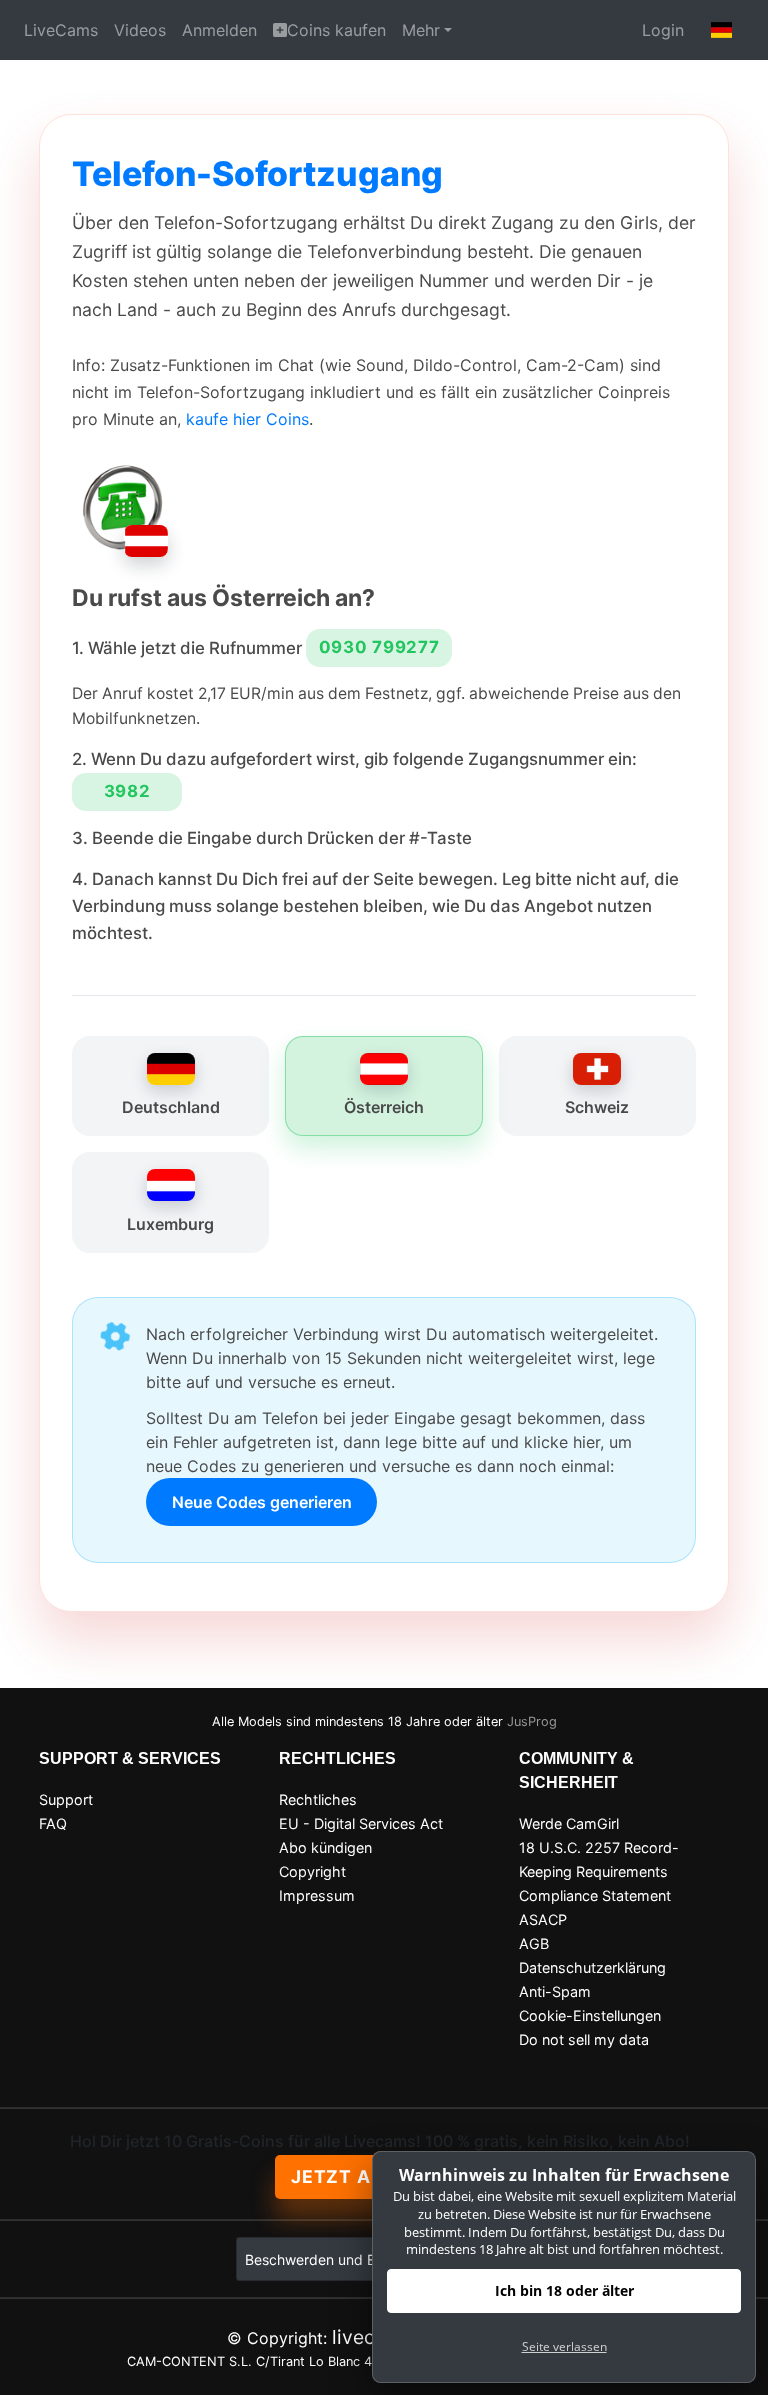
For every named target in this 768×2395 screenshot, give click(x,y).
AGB (534, 1943)
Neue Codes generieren (262, 1502)
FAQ (53, 1823)
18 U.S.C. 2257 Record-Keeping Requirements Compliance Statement (599, 1871)
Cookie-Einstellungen (590, 2015)
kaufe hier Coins (247, 419)
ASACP (543, 1919)
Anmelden (219, 30)
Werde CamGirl (569, 1823)
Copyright (312, 1871)
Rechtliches (318, 1799)
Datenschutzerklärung (592, 1967)
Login (663, 30)
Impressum (317, 1895)
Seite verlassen (564, 2346)
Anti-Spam (555, 1991)
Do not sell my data (584, 2039)
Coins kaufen (336, 30)
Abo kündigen (325, 1847)
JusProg (532, 1721)
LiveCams (61, 30)
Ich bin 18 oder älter (564, 2290)
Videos (140, 30)
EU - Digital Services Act (361, 1823)
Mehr (421, 30)
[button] (722, 30)
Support (66, 1799)
